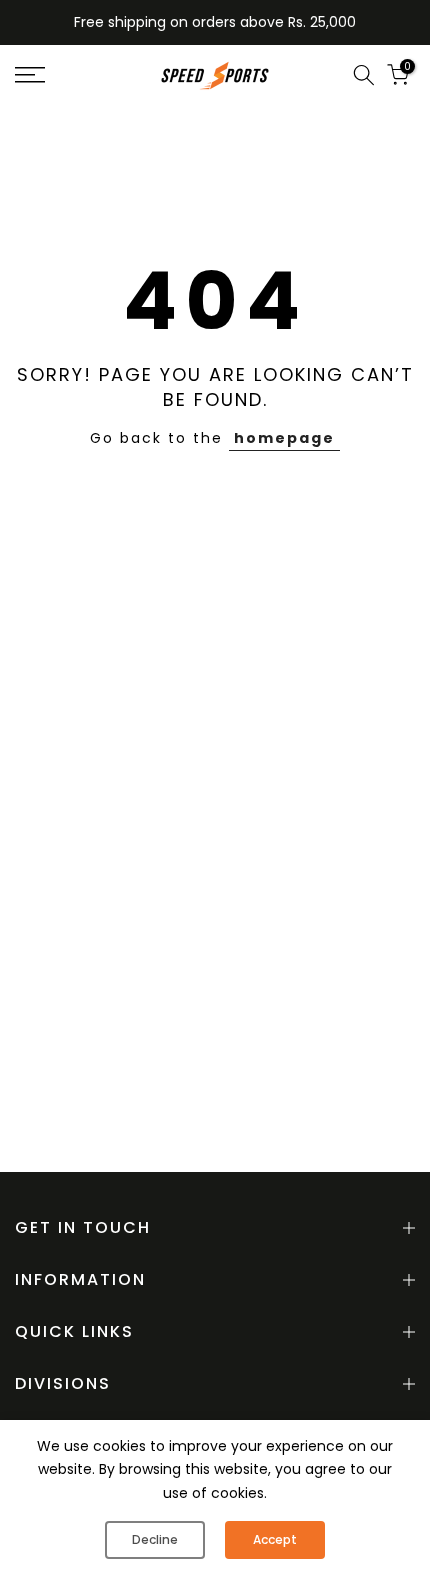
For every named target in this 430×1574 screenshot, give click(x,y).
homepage (284, 438)
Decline (155, 1539)
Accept (275, 1539)
